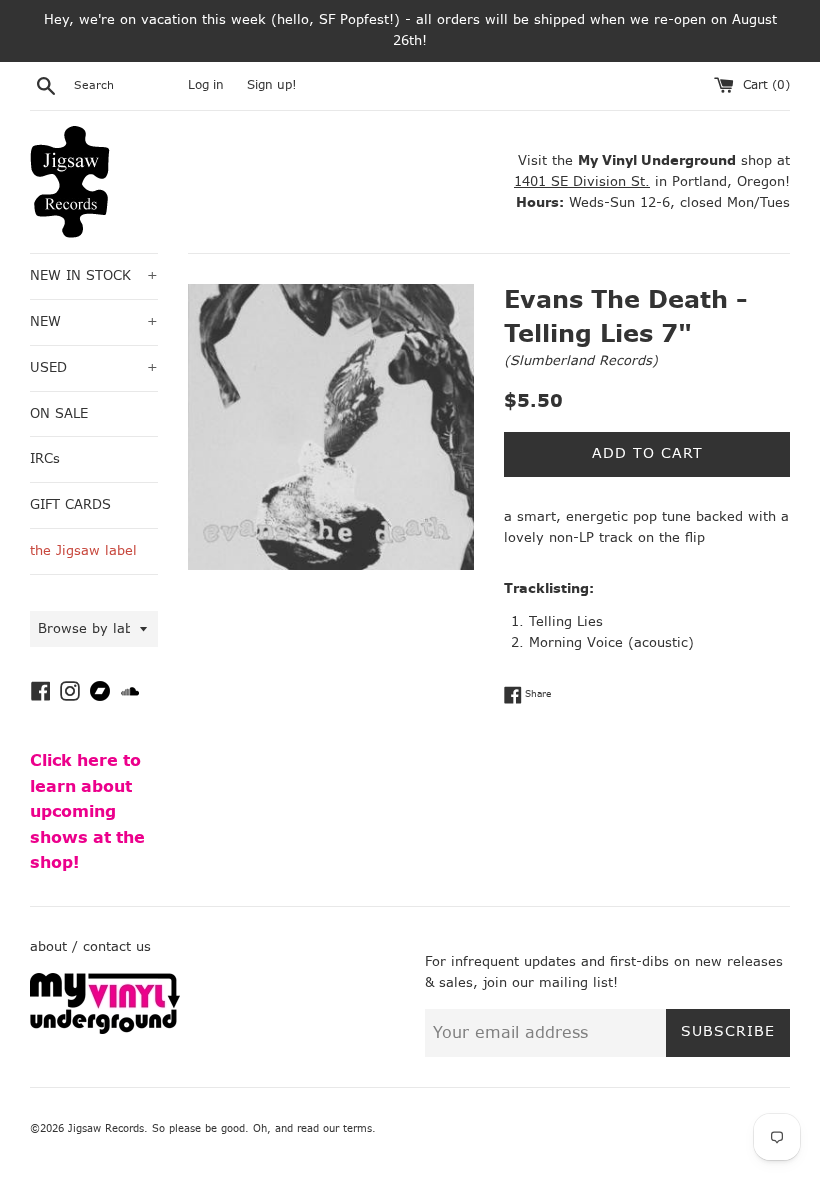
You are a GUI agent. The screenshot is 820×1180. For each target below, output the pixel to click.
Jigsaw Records (106, 1128)
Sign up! (272, 85)
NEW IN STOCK (94, 275)
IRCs (45, 458)
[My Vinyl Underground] (105, 1029)
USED (94, 367)
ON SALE (59, 413)
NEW (94, 321)
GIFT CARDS (70, 504)
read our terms (334, 1128)
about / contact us (90, 946)
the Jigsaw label (83, 550)
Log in (206, 85)
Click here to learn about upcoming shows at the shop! (87, 811)
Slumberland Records (581, 360)
